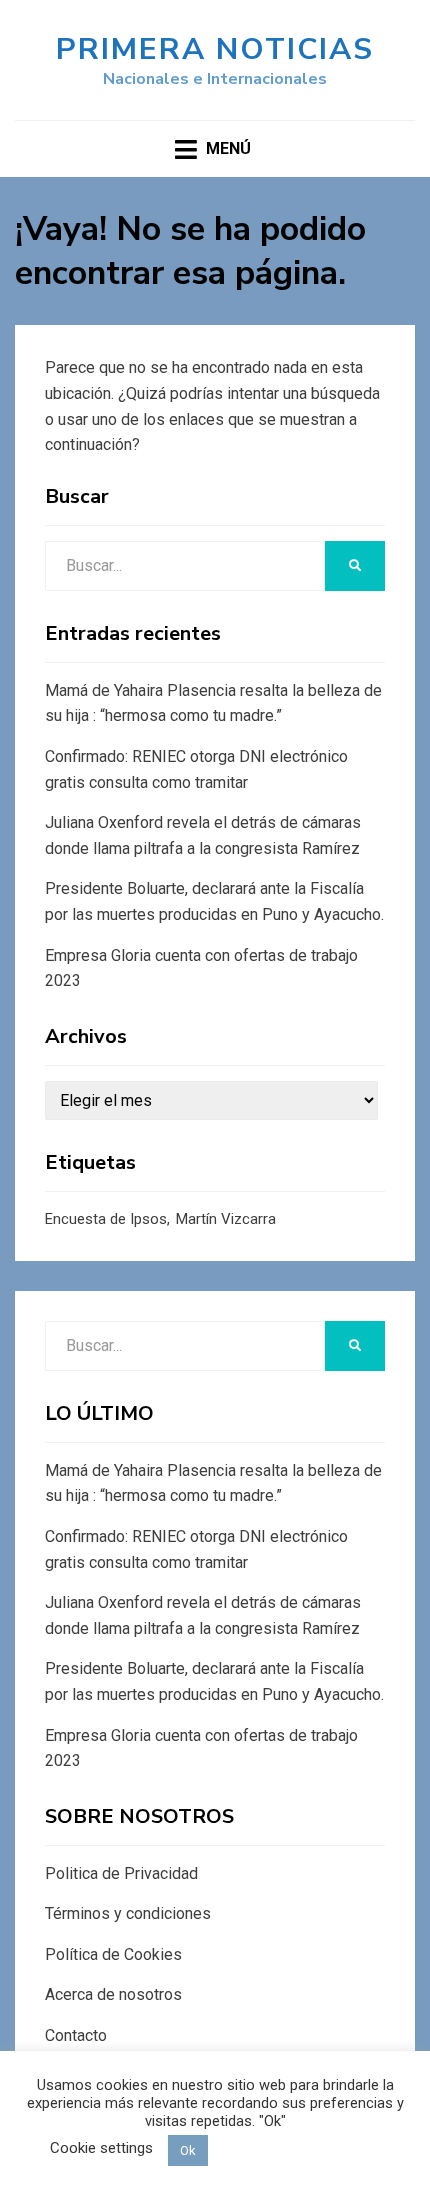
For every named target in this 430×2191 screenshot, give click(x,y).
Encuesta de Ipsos (106, 1219)
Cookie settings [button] (101, 2148)
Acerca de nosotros (113, 1994)
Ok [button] (188, 2150)
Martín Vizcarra (226, 1219)
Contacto (76, 2035)
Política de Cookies (113, 1954)
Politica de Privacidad (121, 1873)
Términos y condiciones (128, 1913)
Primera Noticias (215, 49)
